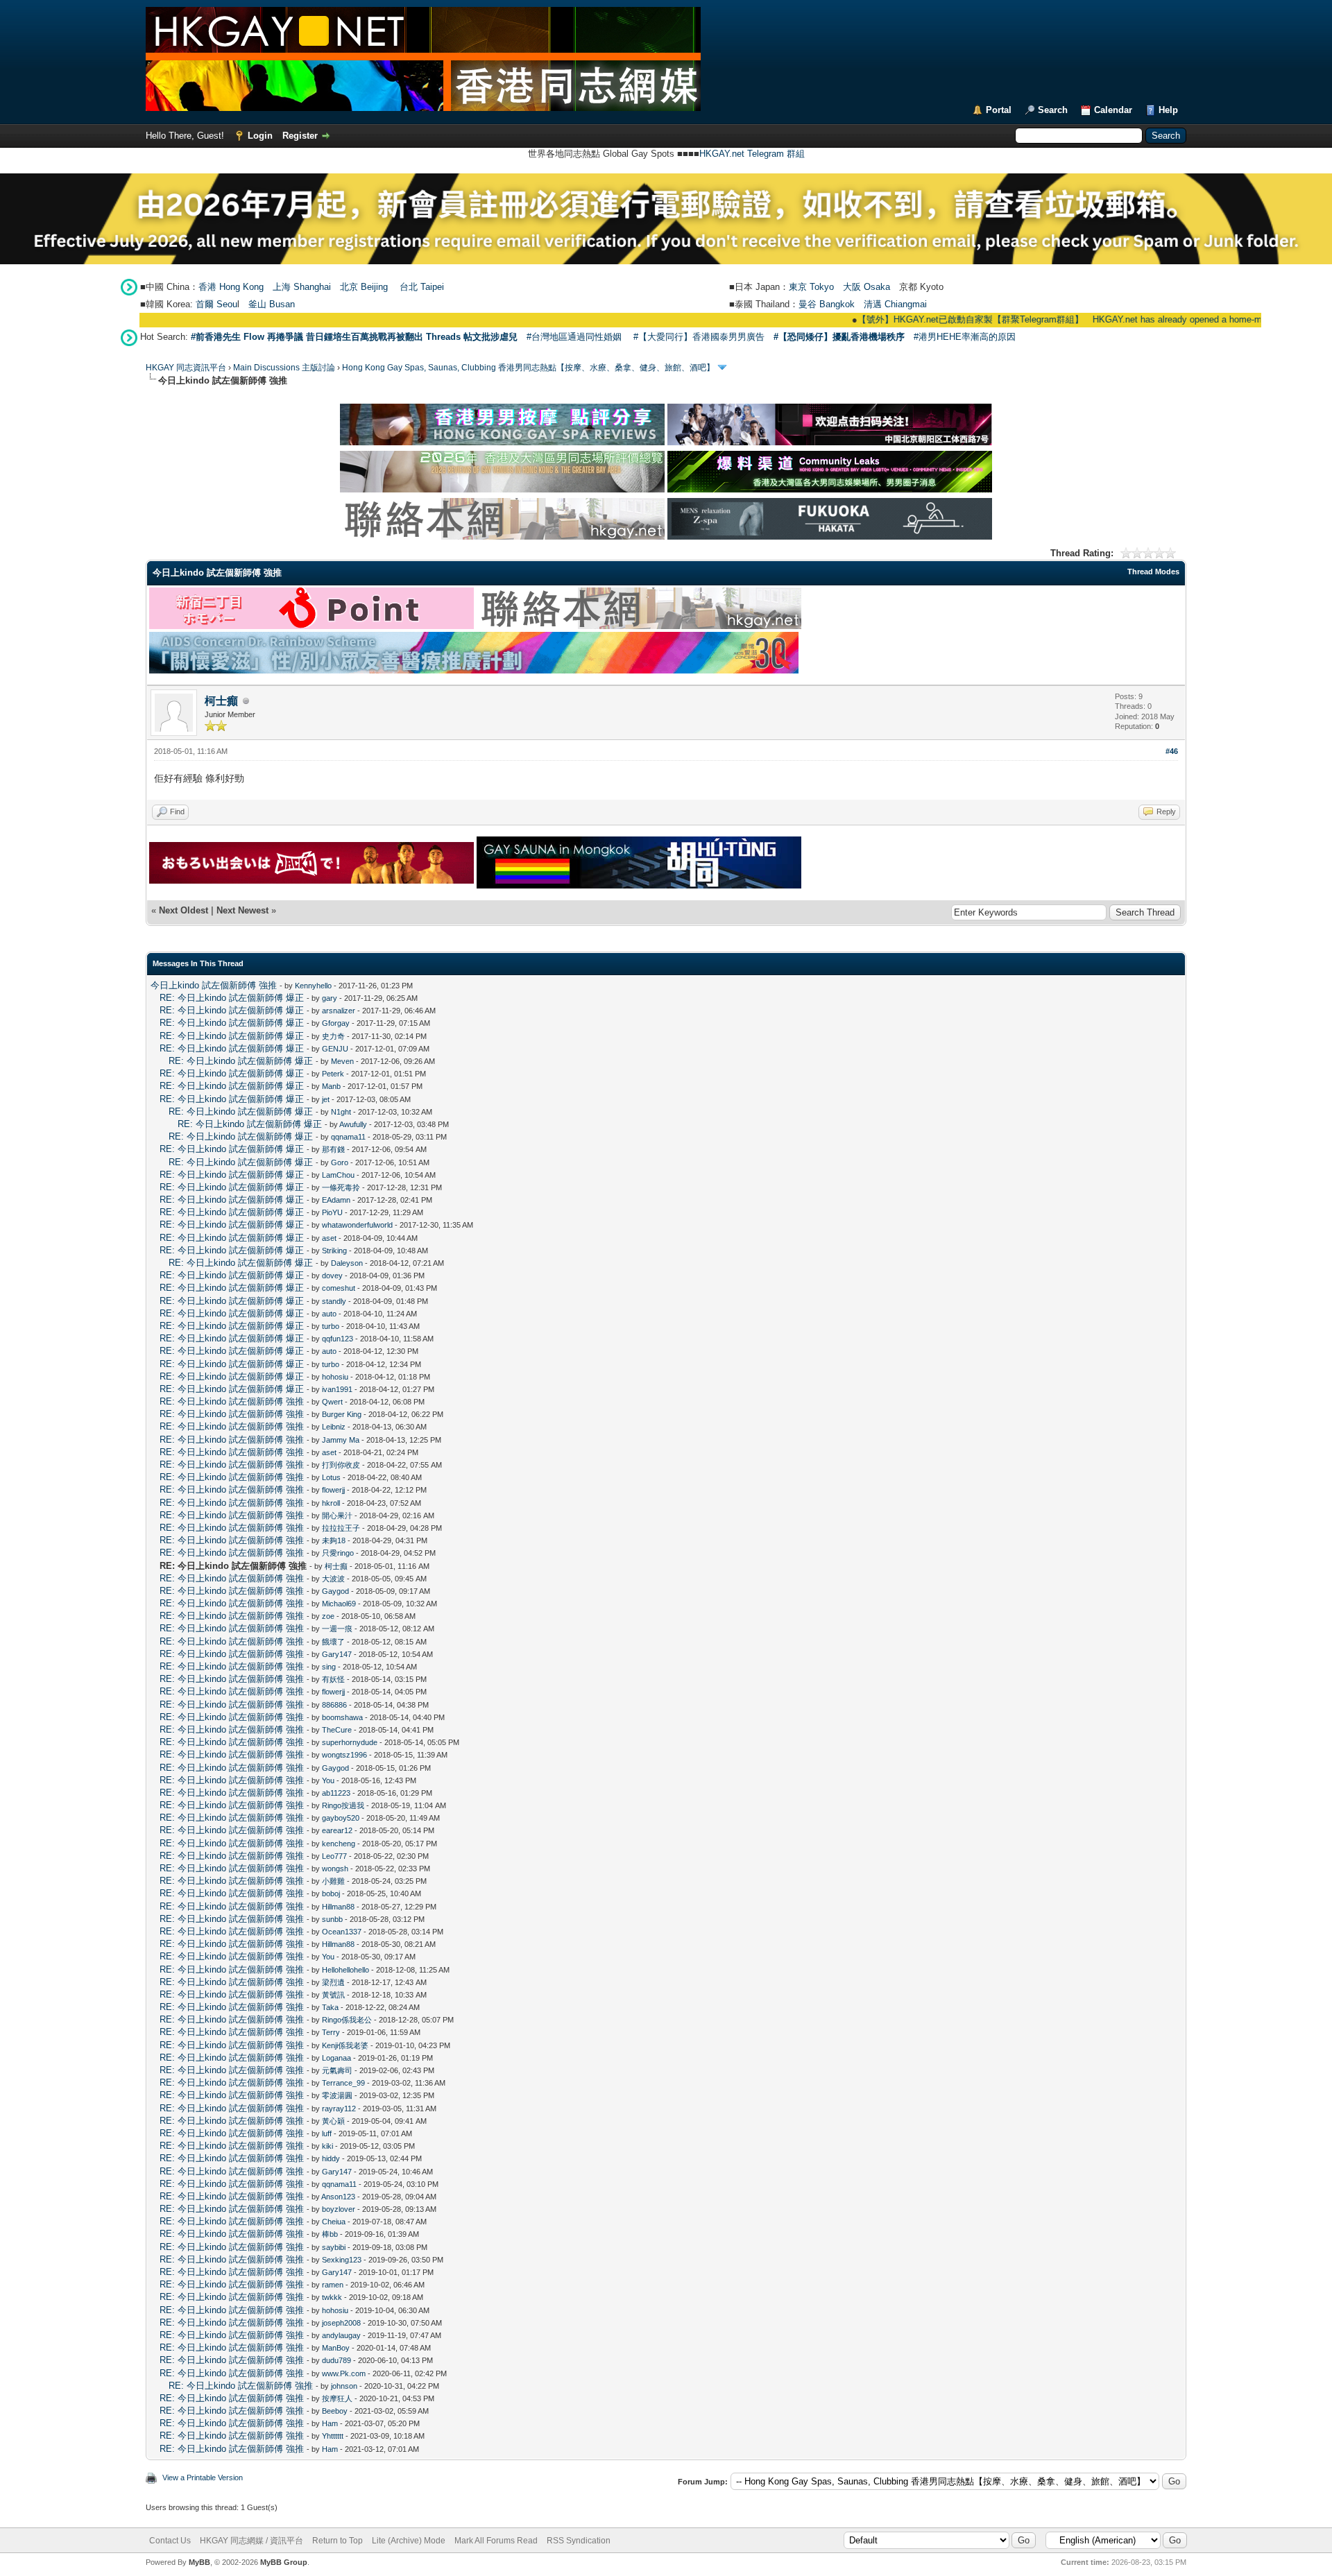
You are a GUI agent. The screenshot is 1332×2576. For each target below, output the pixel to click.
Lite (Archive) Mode (409, 2541)
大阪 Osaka (866, 287)
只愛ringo (338, 1553)
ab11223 (336, 1793)
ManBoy (336, 2348)
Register (300, 136)
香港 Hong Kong (231, 287)
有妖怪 (333, 1679)
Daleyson (347, 1263)
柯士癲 (221, 701)
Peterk (333, 1074)
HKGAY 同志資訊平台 (186, 368)
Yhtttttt (333, 2436)
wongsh (335, 1869)
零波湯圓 (337, 2095)
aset (329, 1238)
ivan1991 (337, 1389)
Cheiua (334, 2222)
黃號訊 (333, 1995)
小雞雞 (333, 1881)
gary (330, 998)
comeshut (339, 1288)
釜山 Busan (272, 304)
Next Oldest (183, 910)
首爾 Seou (216, 304)
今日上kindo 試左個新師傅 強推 (214, 985)
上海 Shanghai (302, 287)
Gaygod (335, 1591)
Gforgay (336, 1023)
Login (260, 136)
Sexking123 (342, 2260)
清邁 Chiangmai (895, 304)
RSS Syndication (579, 2541)
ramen (333, 2285)
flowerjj (333, 1490)
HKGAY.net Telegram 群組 (752, 154)
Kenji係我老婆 (345, 2045)
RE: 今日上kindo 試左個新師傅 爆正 (232, 998)
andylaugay (341, 2335)
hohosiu (335, 1377)
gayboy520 (341, 1818)
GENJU (335, 1049)
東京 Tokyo (811, 287)
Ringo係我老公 (347, 2020)
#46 (1172, 751)
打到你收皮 (341, 1465)
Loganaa (336, 2058)
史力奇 (333, 1036)
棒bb (330, 2234)
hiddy (331, 2158)
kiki (327, 2146)
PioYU (332, 1212)
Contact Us (170, 2541)
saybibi (334, 2247)
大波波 (333, 1579)
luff (327, 2133)
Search (1053, 110)
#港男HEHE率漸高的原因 (965, 337)
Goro (340, 1162)
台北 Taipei (422, 287)
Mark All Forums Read (496, 2541)
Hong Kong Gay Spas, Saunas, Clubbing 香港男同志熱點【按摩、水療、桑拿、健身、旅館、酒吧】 (528, 368)
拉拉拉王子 (341, 1528)
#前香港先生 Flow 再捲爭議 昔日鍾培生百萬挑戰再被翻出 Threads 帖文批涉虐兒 (354, 337)
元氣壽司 (337, 2070)
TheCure (337, 1730)
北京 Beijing (364, 287)
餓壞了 (333, 1642)
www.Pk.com (344, 2373)
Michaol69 (339, 1604)
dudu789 (336, 2360)
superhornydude (350, 1742)
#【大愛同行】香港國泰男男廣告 (699, 337)
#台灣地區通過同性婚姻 (574, 337)
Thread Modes (1153, 572)
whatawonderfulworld (357, 1225)
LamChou (338, 1175)
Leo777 (334, 1856)
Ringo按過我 (343, 1805)
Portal (999, 110)
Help (1168, 110)
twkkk (332, 2297)
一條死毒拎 (341, 1187)
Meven (342, 1061)
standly (334, 1301)
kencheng (339, 1844)
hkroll (331, 1503)
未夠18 (334, 1540)
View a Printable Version (203, 2478)
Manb (331, 1086)
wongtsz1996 (344, 1755)
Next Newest (242, 910)
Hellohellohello (345, 1970)
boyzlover (339, 2209)
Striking (334, 1251)
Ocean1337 (342, 1932)
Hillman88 (338, 1907)
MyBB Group (284, 2562)
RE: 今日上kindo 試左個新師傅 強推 (232, 1401)
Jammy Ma (341, 1440)
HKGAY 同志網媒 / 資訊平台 (251, 2541)
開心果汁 (337, 1515)
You (328, 1780)
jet (326, 1099)
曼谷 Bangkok (827, 304)
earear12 (337, 1830)
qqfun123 (338, 1339)
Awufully (353, 1124)
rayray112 (339, 2109)
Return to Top (338, 2541)
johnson (344, 2386)
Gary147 (337, 1654)
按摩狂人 (337, 2398)
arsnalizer (339, 1011)
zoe (328, 1616)
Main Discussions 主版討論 (284, 368)
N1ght (341, 1112)
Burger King (342, 1414)
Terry (331, 2032)
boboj (331, 1894)
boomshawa (342, 1717)
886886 (334, 1705)
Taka (330, 2007)
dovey (332, 1276)
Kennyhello (313, 986)
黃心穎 (333, 2121)
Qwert (332, 1402)
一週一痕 (337, 1629)
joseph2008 (341, 2323)
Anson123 (338, 2197)
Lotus (331, 1477)
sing (329, 1667)
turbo (331, 1326)
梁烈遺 (333, 1982)
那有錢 (333, 1149)
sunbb (332, 1919)
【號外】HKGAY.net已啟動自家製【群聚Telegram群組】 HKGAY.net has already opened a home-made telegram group (1016, 319)
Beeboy (335, 2411)
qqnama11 (348, 1137)
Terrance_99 (343, 2083)
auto (329, 1314)
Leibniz (334, 1427)
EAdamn (336, 1200)
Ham (330, 2423)
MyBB (199, 2562)
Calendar (1113, 110)
